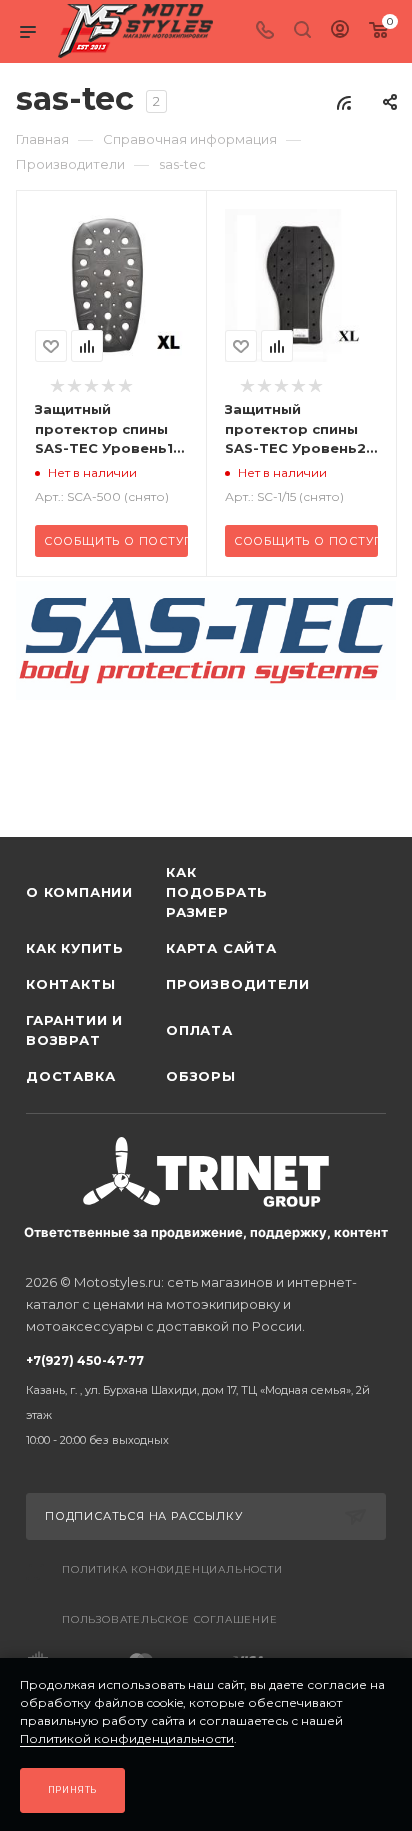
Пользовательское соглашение (170, 1619)
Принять (73, 1789)
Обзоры (201, 1076)
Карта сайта (221, 948)
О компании (79, 892)
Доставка (70, 1076)
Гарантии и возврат (74, 1030)
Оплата (199, 1030)
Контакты (70, 984)
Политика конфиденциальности (172, 1569)
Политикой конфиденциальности (127, 1738)
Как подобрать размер (217, 892)
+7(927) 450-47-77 (198, 1400)
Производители (236, 984)
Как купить (75, 948)
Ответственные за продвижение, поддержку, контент (206, 1232)
